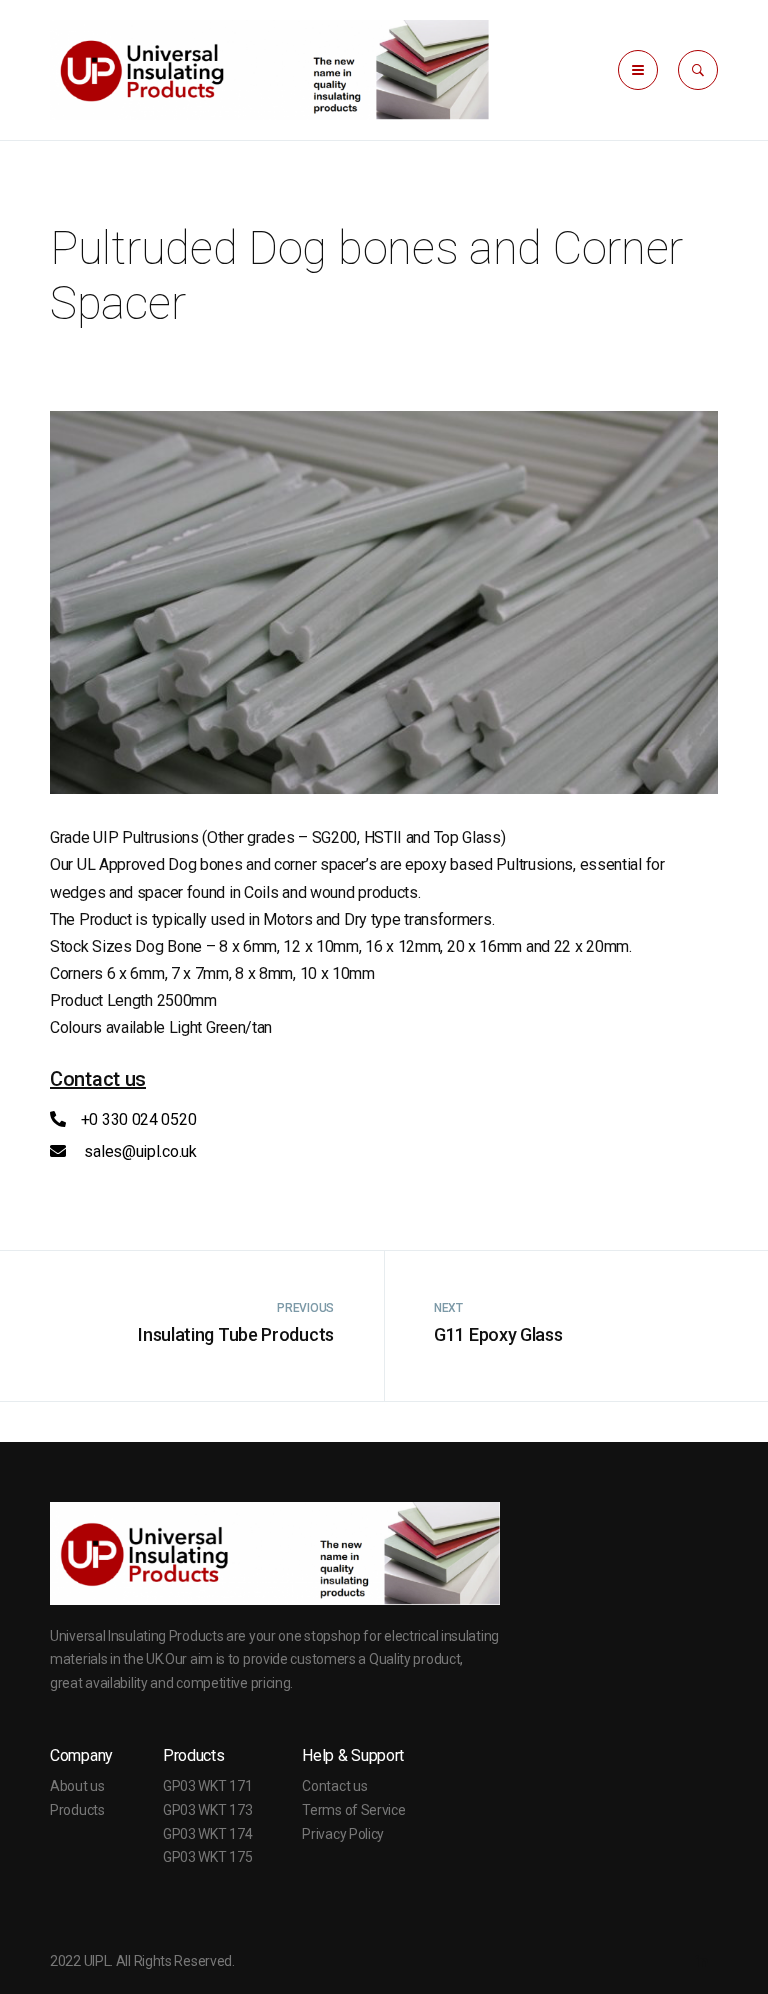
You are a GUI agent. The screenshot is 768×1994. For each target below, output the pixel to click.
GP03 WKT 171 (207, 1786)
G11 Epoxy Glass (498, 1334)
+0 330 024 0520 (139, 1119)
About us (77, 1786)
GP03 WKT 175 (207, 1857)
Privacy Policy (343, 1834)
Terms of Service (353, 1810)
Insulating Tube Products (236, 1334)
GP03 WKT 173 (207, 1810)
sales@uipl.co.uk (139, 1151)
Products (77, 1810)
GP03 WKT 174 (207, 1834)
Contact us (334, 1786)
